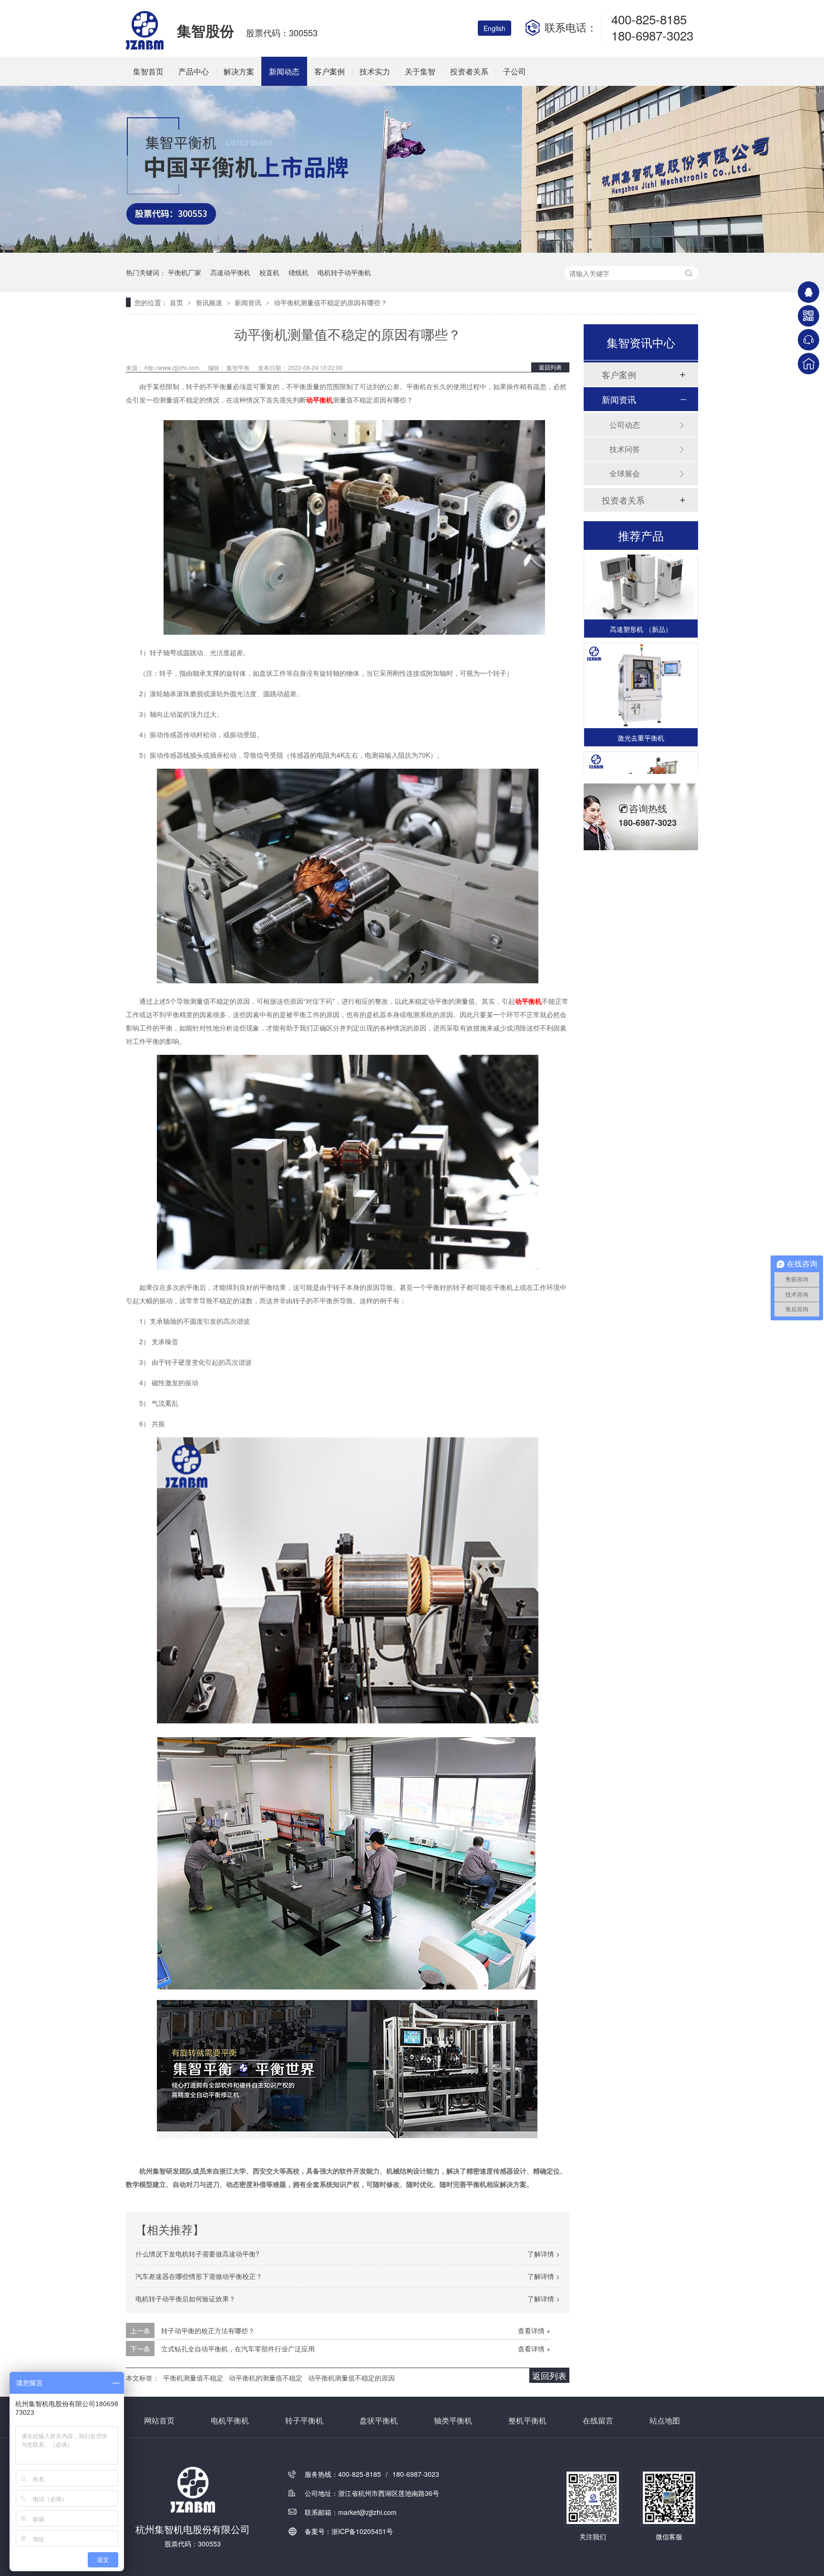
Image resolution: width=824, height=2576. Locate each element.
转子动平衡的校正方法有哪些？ (208, 2330)
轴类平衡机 (453, 2420)
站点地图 (665, 2420)
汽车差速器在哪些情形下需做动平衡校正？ (199, 2276)
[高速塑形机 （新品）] (641, 558)
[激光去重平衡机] (641, 667)
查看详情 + (534, 2330)
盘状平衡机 (379, 2420)
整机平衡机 (527, 2420)
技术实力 (375, 71)
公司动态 (625, 425)
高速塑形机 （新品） (641, 610)
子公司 (515, 71)
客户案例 (330, 71)
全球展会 (625, 473)
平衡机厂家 (185, 272)
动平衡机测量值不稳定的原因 (351, 2378)
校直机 (269, 272)
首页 (177, 302)
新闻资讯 (249, 302)
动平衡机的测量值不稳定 (266, 2378)
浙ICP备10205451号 (362, 2531)
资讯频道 (210, 302)
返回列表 (550, 367)
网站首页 (159, 2420)
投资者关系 (469, 71)
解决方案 (239, 71)
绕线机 (299, 272)
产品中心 (194, 71)
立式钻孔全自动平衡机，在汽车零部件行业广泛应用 (238, 2349)
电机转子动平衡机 (344, 272)
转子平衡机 (304, 2420)
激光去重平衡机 (641, 719)
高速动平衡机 (230, 272)
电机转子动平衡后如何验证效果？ (185, 2298)
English (494, 28)
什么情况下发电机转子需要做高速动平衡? (197, 2254)
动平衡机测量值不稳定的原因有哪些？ (330, 302)
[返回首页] (809, 364)
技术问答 (625, 449)
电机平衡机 (230, 2420)
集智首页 (148, 71)
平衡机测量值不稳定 (193, 2378)
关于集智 (420, 71)
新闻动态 (284, 71)
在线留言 (598, 2420)
